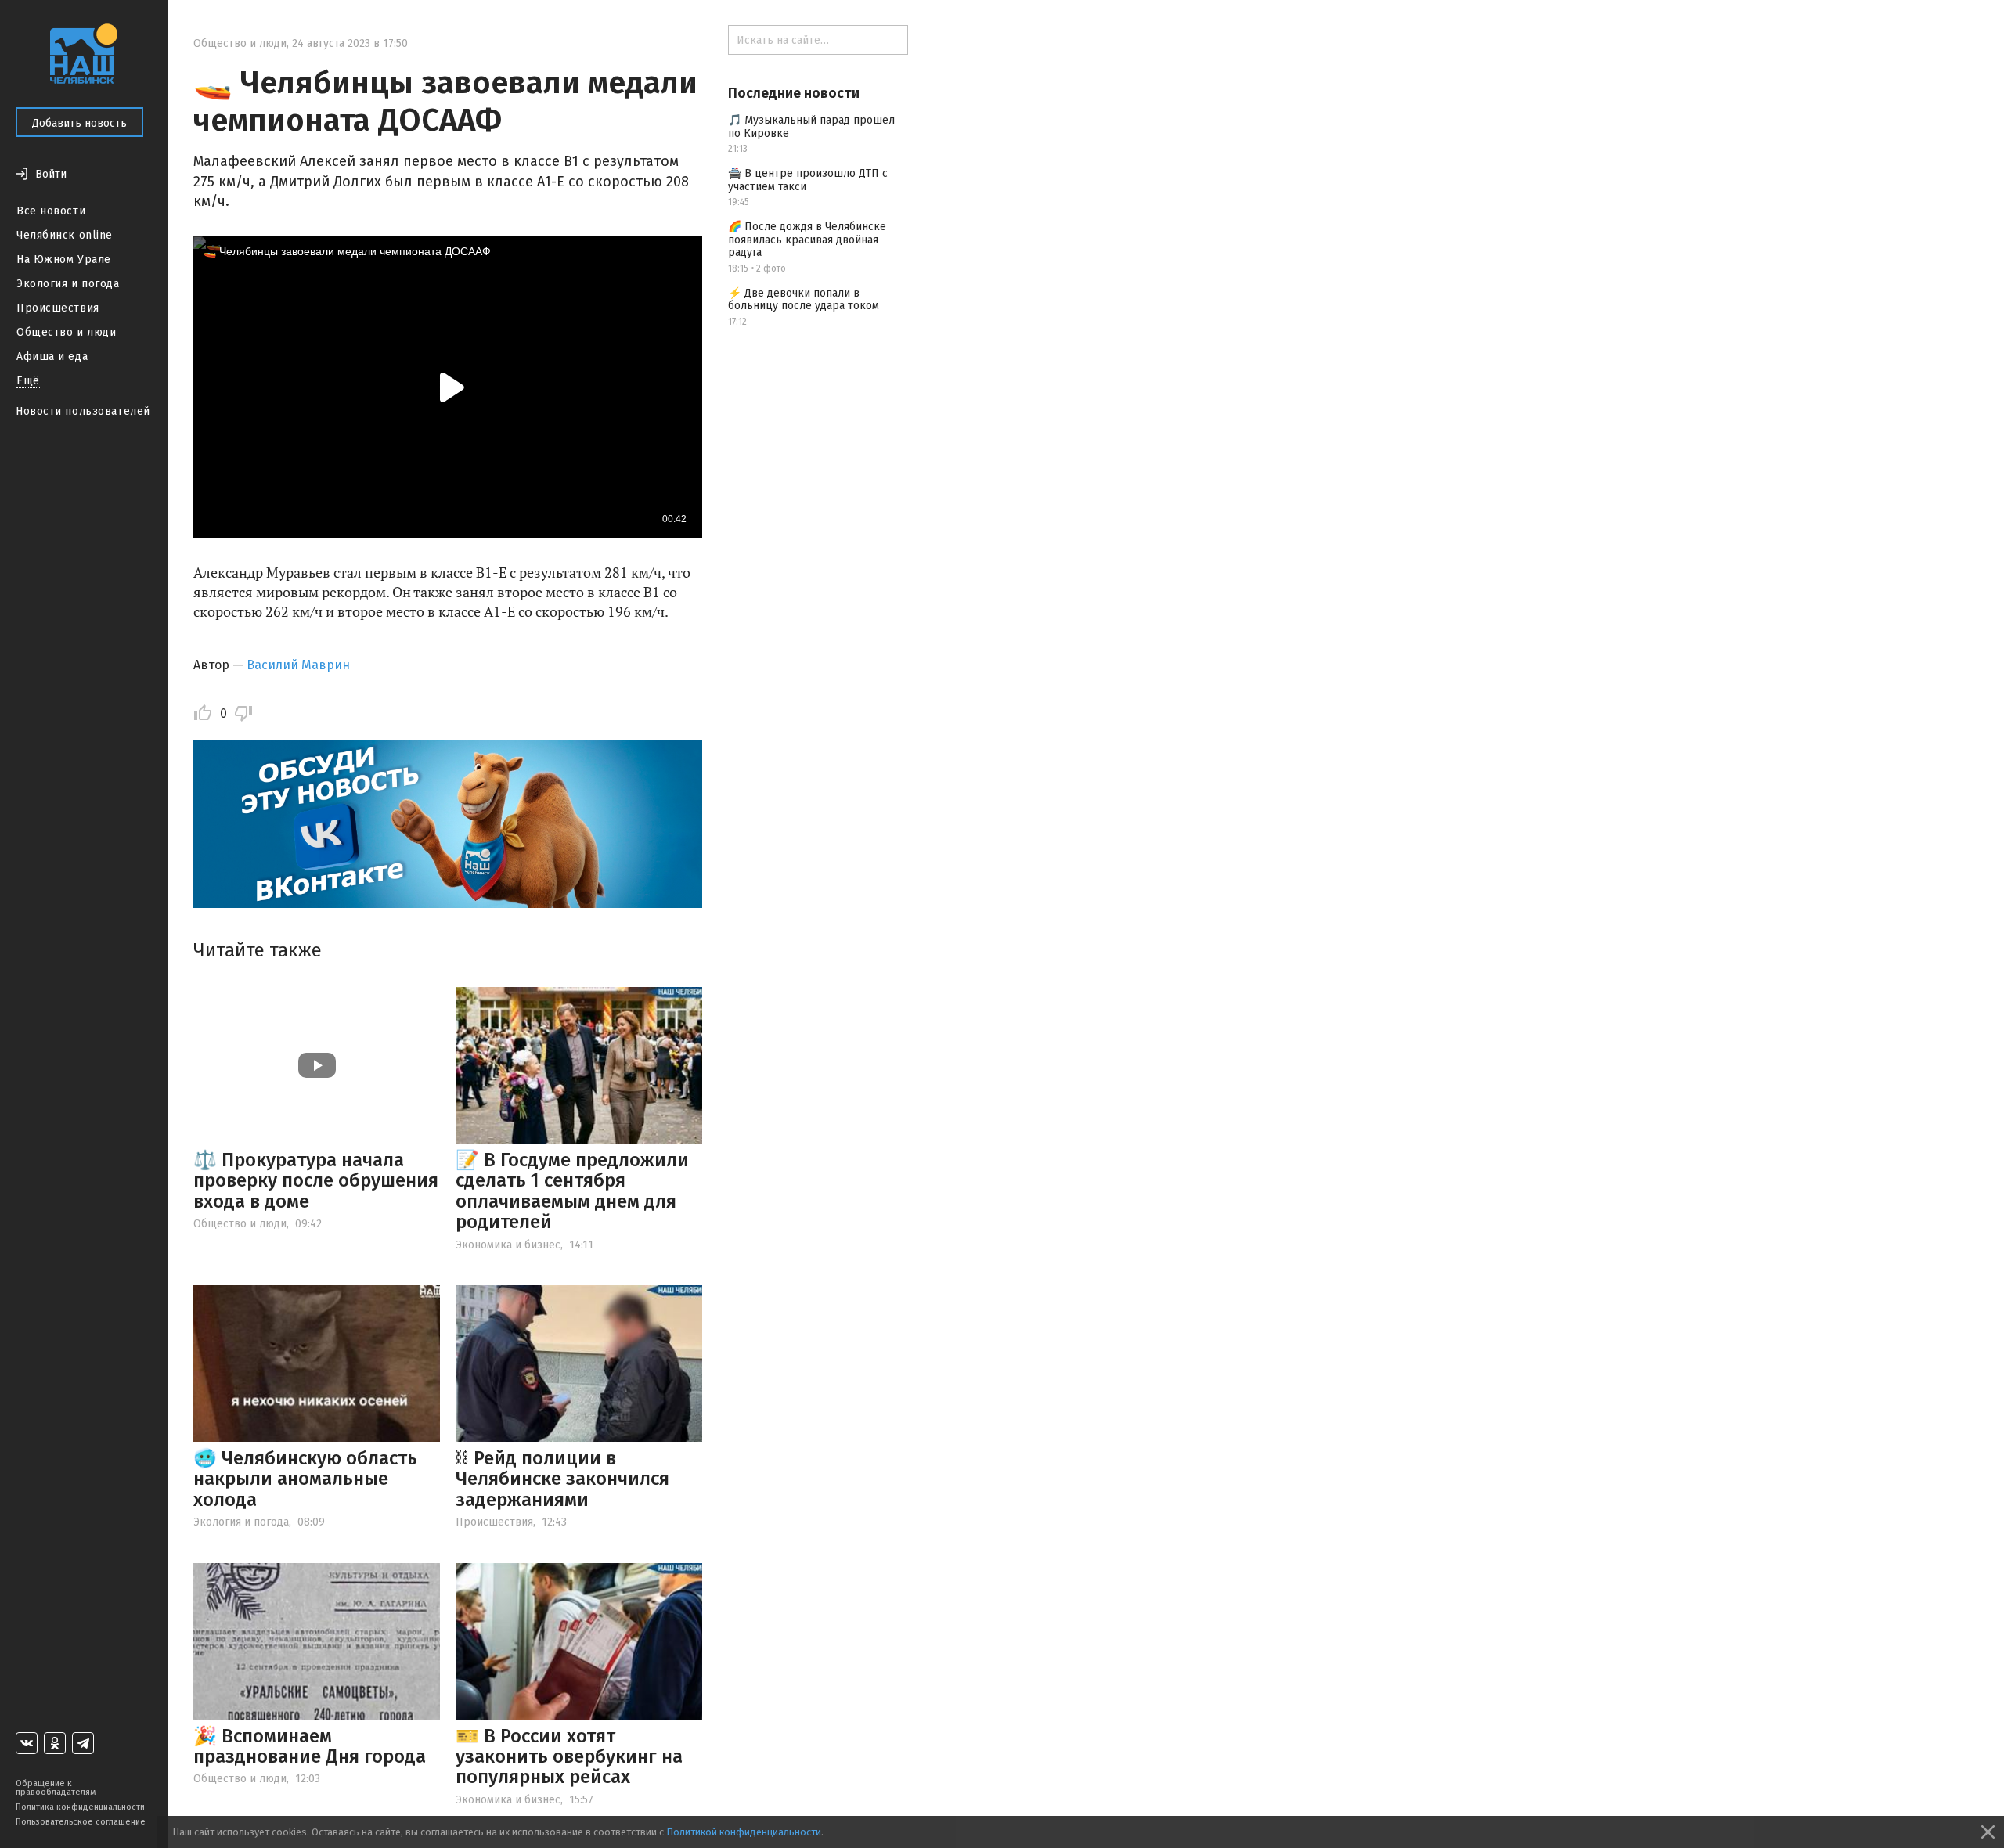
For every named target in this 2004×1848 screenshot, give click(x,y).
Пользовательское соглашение (81, 1822)
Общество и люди (66, 332)
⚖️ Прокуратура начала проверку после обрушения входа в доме (316, 1181)
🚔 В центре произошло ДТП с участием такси (808, 180)
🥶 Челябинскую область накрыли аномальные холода (305, 1479)
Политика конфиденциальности (80, 1807)
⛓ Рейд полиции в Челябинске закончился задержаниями (562, 1479)
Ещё (28, 381)
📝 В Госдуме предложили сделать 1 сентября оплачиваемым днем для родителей (572, 1191)
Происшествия (58, 308)
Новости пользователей (83, 411)
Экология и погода (68, 284)
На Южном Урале (64, 259)
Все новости (51, 211)
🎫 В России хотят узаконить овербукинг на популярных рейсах (569, 1757)
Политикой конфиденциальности (744, 1832)
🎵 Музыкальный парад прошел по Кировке (811, 127)
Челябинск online (65, 235)
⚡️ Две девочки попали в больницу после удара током (804, 300)
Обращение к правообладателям (56, 1788)
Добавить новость (79, 123)
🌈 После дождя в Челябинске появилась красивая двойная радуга (807, 240)
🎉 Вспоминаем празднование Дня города (310, 1746)
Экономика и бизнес (508, 1245)
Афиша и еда (52, 357)
